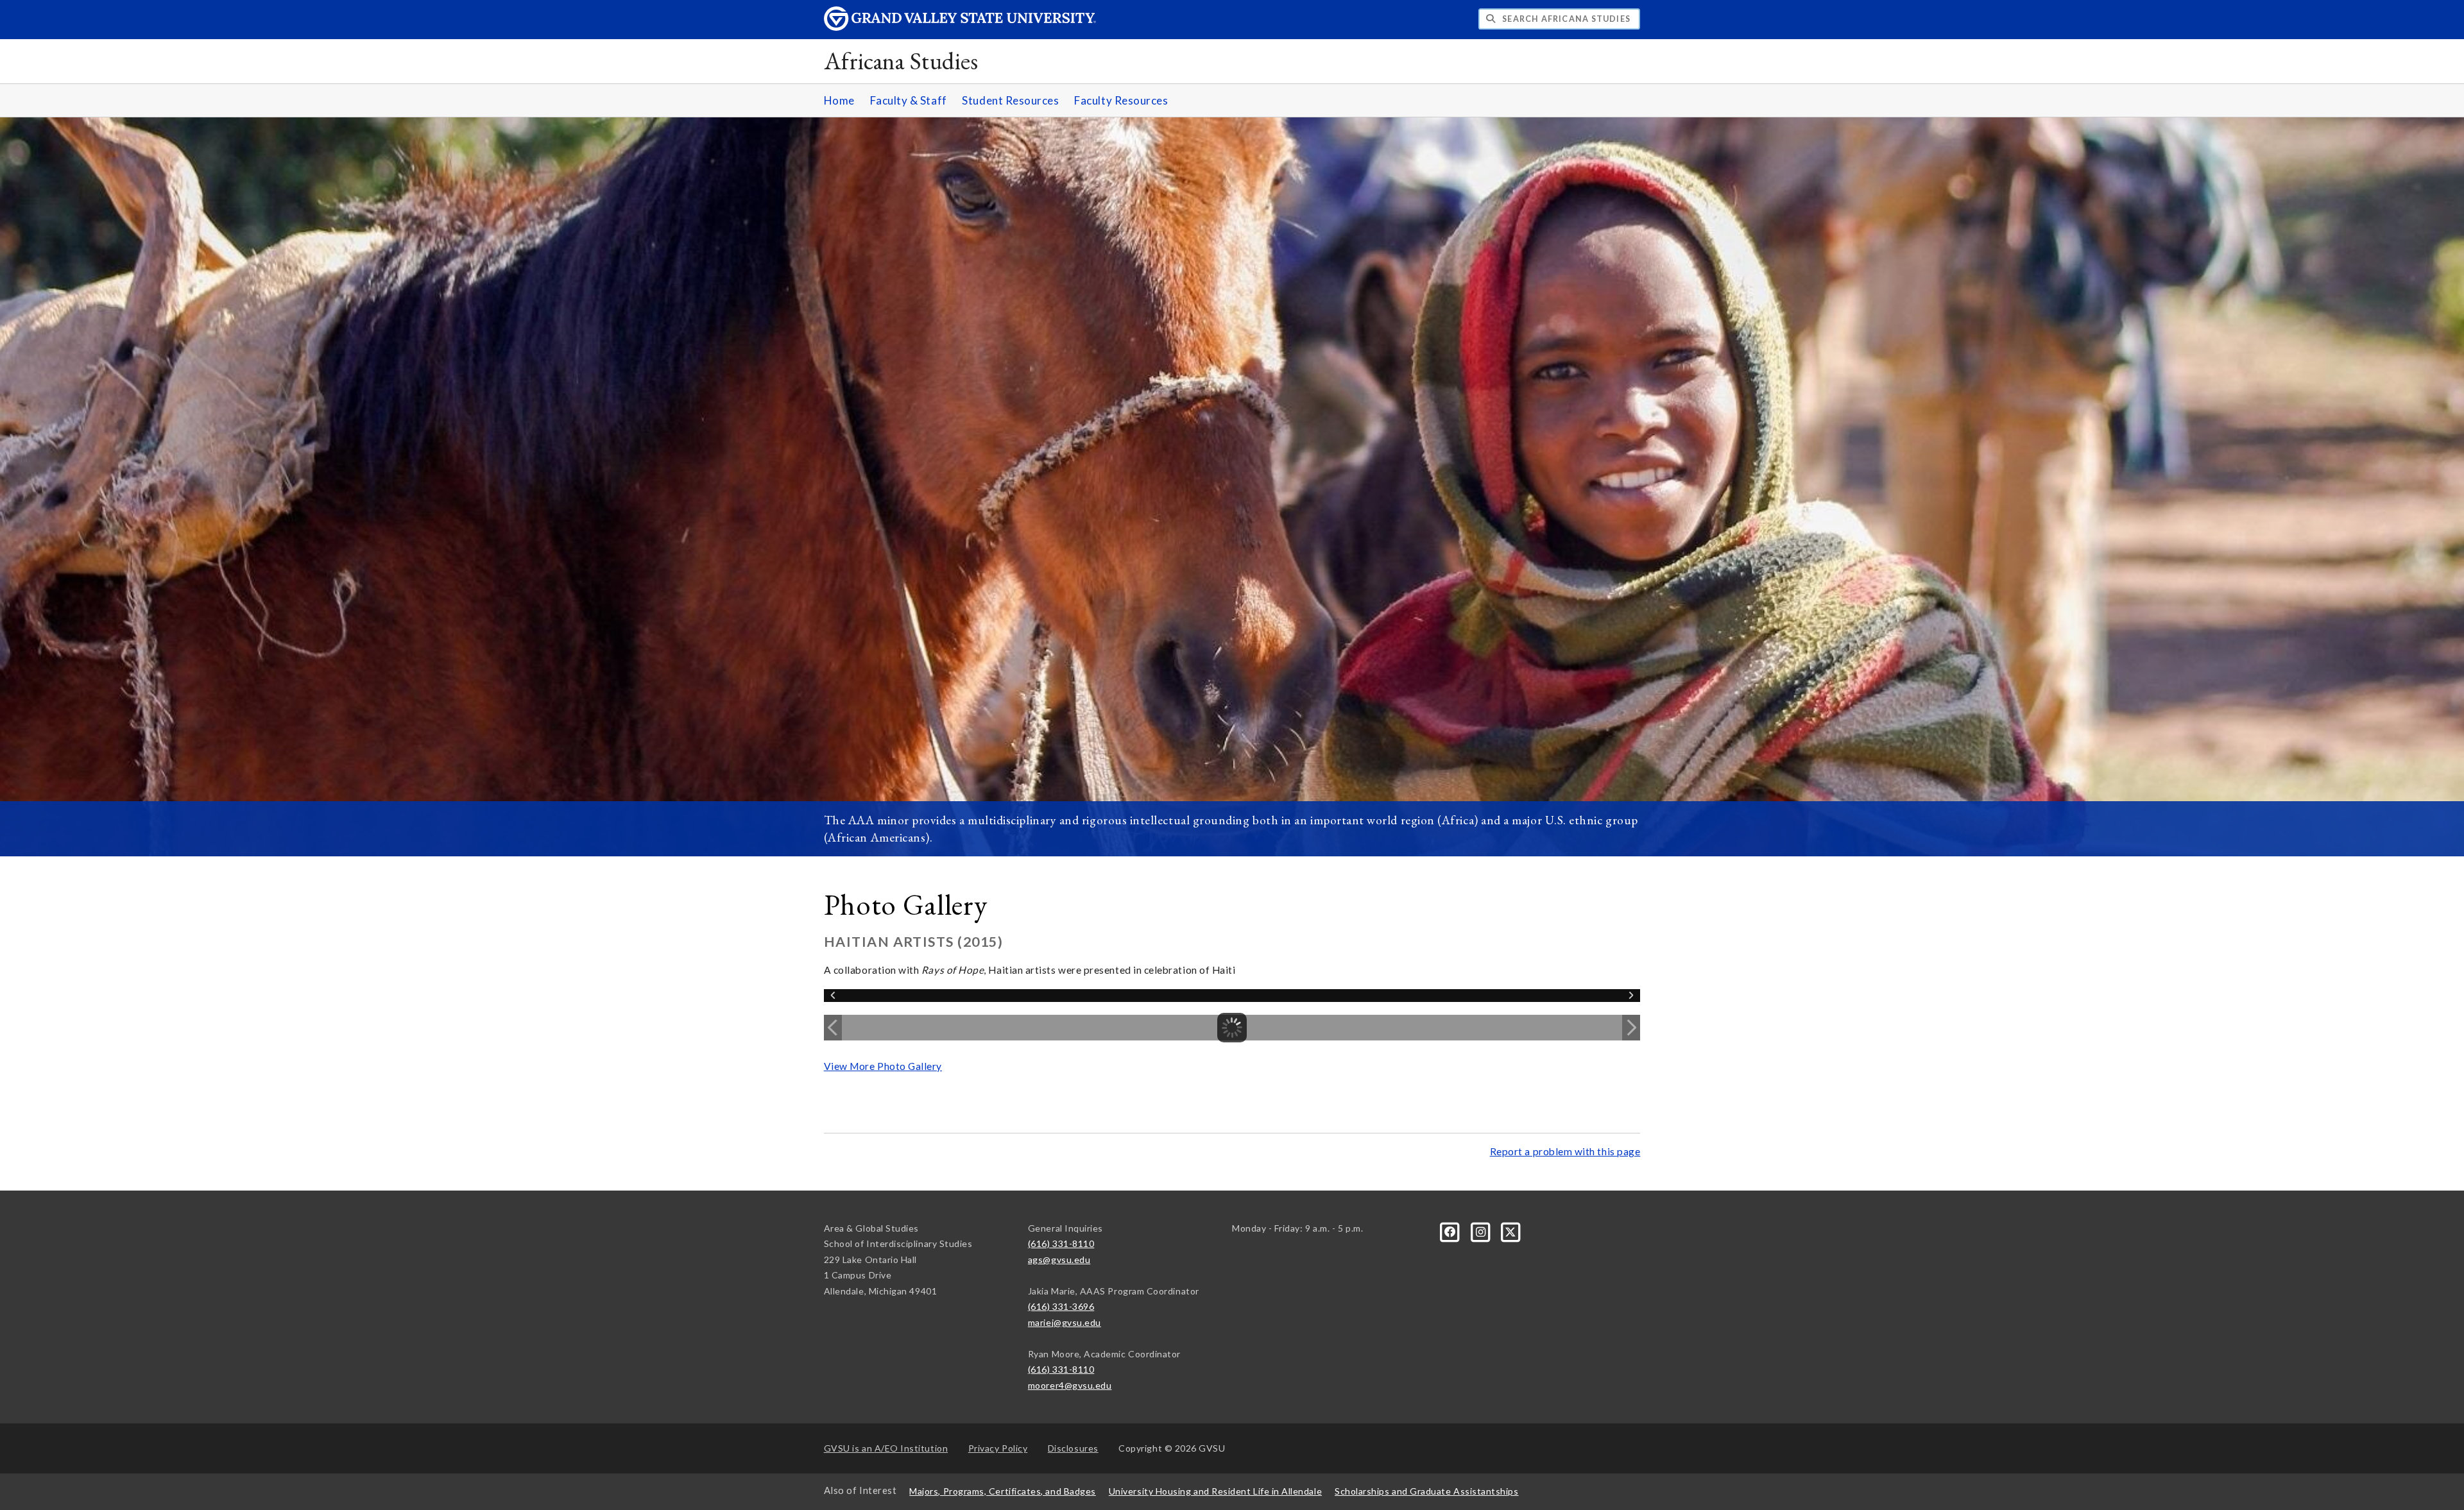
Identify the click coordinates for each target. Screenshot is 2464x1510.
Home (839, 100)
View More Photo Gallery (883, 1066)
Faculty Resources (1121, 100)
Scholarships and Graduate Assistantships (1426, 1491)
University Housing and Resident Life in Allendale (1215, 1491)
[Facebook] (1451, 1231)
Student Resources (1010, 100)
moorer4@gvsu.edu (1070, 1385)
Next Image (1631, 1028)
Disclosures (1073, 1448)
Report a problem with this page (1565, 1151)
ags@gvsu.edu (1059, 1260)
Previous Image (833, 1028)
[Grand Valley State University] (960, 27)
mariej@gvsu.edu (1065, 1322)
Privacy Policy (998, 1448)
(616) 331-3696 (1061, 1306)
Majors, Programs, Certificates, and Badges (1003, 1491)
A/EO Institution (886, 1448)
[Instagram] (1481, 1231)
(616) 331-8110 (1061, 1243)
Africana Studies (901, 61)
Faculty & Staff (909, 100)
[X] (1511, 1231)
